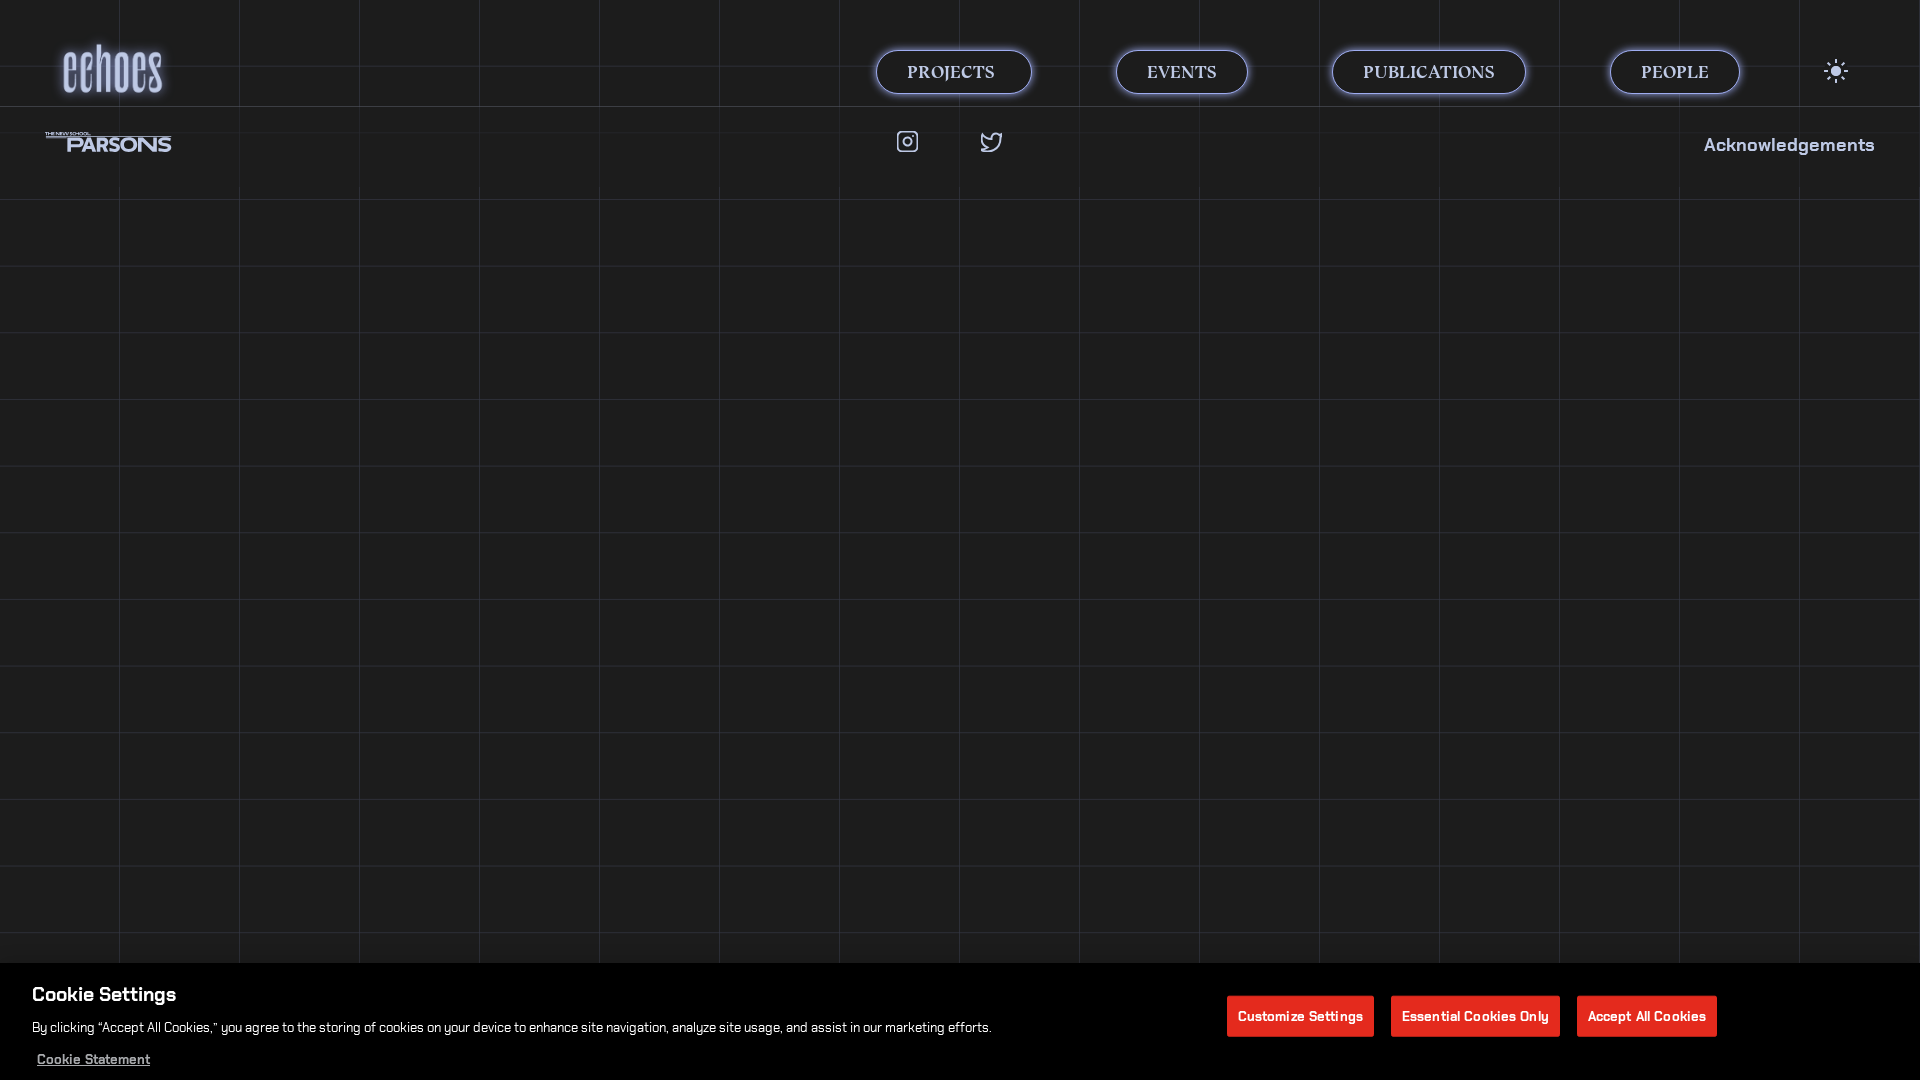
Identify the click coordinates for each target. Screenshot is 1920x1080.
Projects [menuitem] (951, 72)
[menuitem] (1836, 71)
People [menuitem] (1675, 72)
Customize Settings (1300, 1015)
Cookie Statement (93, 1059)
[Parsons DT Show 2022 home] (285, 69)
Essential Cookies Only (1475, 1015)
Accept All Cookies (1647, 1015)
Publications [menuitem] (1429, 72)
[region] (960, 1021)
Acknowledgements (1789, 145)
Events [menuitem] (1182, 72)
